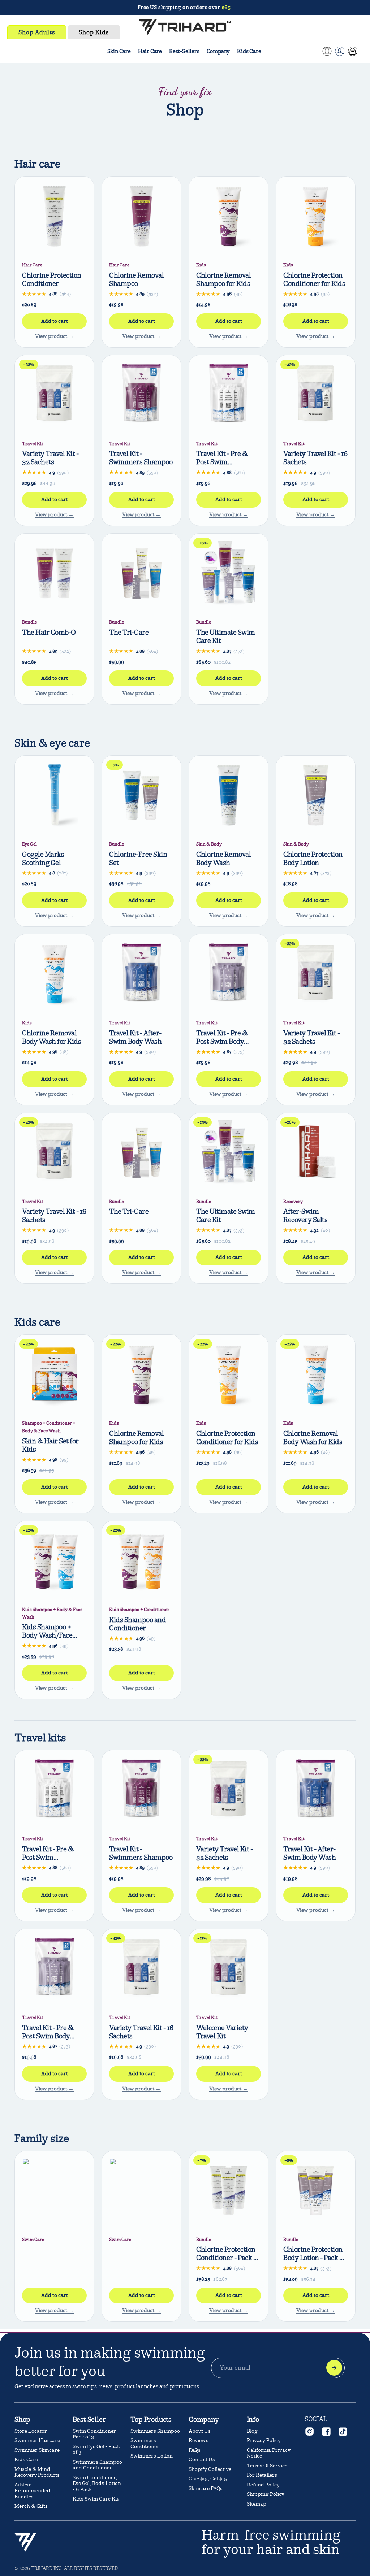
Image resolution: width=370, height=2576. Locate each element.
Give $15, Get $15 (208, 2479)
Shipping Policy (266, 2494)
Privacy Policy (264, 2440)
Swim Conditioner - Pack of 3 (96, 2434)
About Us (200, 2431)
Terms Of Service (267, 2466)
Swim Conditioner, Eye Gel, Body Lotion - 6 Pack (97, 2484)
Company (218, 51)
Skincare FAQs (206, 2488)
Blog (252, 2431)
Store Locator (31, 2431)
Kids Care (249, 51)
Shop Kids (94, 32)
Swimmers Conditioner (145, 2443)
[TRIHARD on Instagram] (309, 2431)
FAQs (195, 2450)
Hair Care (150, 51)
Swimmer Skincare (37, 2450)
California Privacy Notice (269, 2453)
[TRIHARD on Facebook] (326, 2431)
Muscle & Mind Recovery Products (37, 2472)
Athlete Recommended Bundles (32, 2491)
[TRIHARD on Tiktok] (343, 2431)
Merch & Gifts (31, 2506)
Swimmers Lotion (152, 2456)
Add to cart (55, 321)
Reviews (199, 2440)
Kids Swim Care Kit (96, 2499)
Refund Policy (263, 2485)
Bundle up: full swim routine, (184, 9)
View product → (54, 336)
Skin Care (119, 51)
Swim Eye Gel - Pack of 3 (96, 2450)
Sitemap (257, 2504)
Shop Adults (37, 32)
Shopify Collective (210, 2469)
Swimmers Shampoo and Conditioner (97, 2465)
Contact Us (202, 2460)
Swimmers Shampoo (155, 2431)
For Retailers (262, 2475)
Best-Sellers (184, 51)
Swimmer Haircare (37, 2440)
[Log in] (340, 51)
